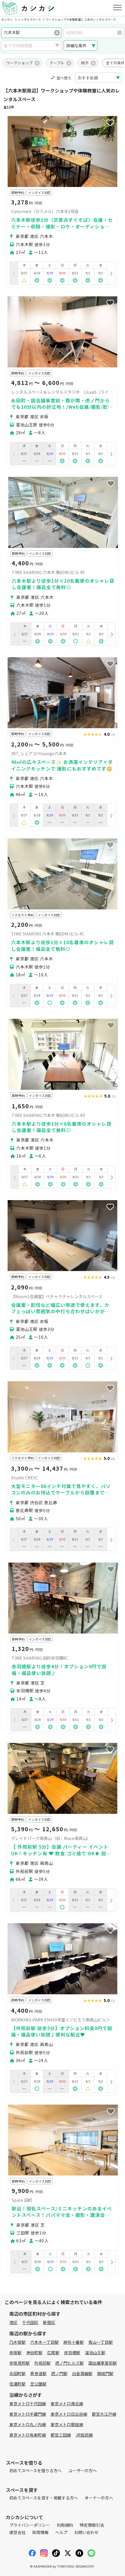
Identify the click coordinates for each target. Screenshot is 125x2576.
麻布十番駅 (74, 2342)
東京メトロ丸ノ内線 (28, 2424)
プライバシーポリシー (30, 2525)
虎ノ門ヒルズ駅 (69, 2363)
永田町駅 (17, 2373)
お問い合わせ (86, 2532)
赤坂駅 (15, 2352)
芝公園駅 (38, 2384)
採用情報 (40, 2532)
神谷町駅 (34, 2352)
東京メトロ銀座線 (67, 2424)
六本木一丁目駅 (44, 2342)
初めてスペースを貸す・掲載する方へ (44, 2498)
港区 (13, 2322)
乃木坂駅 (17, 2342)
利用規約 (65, 2525)
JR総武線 (84, 2435)
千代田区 (30, 2322)
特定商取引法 (92, 2525)
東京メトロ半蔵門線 (28, 2414)
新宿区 (49, 2322)
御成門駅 (105, 2373)
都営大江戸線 (104, 2414)
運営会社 (17, 2532)
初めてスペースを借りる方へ (35, 2470)
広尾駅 (53, 2352)
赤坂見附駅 (19, 2363)
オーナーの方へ (99, 2498)
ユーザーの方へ (83, 2470)
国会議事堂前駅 (103, 2363)
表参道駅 (38, 2373)
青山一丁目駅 (101, 2342)
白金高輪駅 (82, 2373)
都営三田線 (61, 2435)
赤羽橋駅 (72, 2352)
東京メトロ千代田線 (28, 2404)
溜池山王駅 (95, 2352)
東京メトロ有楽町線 (28, 2435)
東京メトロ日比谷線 (69, 2414)
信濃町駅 (17, 2384)
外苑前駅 (42, 2363)
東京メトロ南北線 (67, 2404)
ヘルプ (61, 2532)
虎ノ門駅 (59, 2373)
